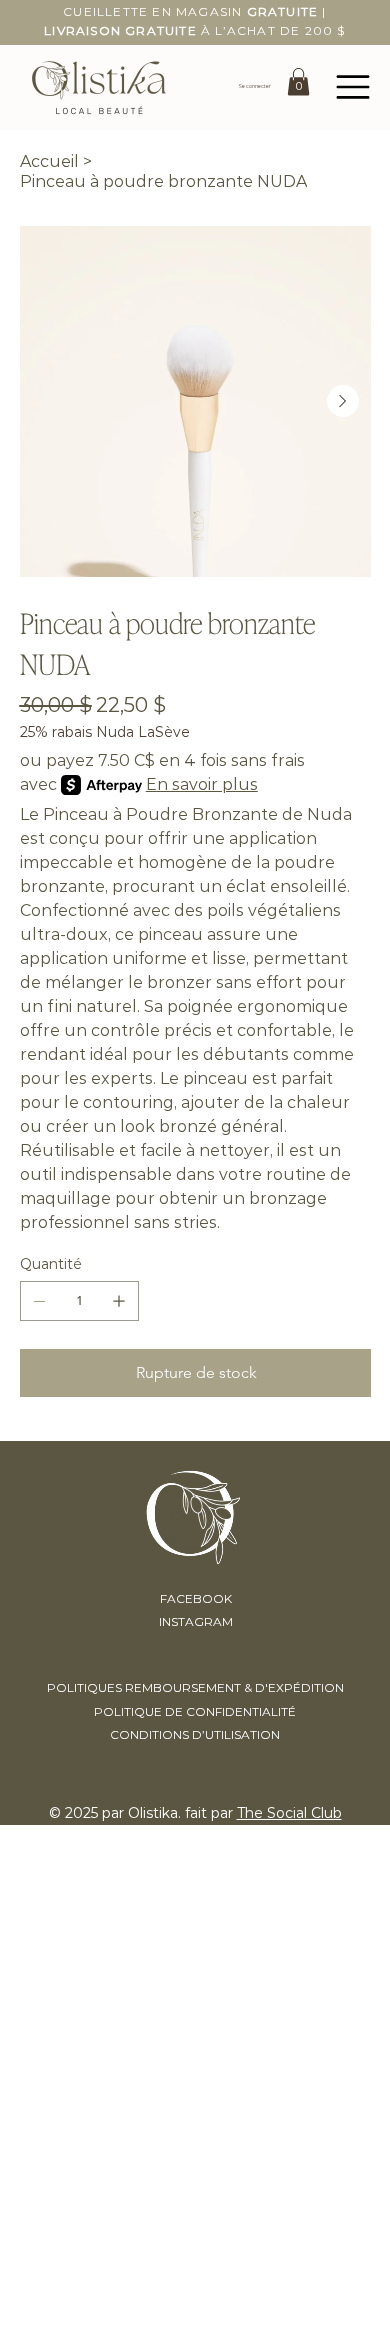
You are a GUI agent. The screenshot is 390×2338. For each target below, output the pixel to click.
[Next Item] (343, 401)
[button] (298, 81)
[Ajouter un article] (119, 1301)
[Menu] (354, 87)
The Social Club (289, 1813)
